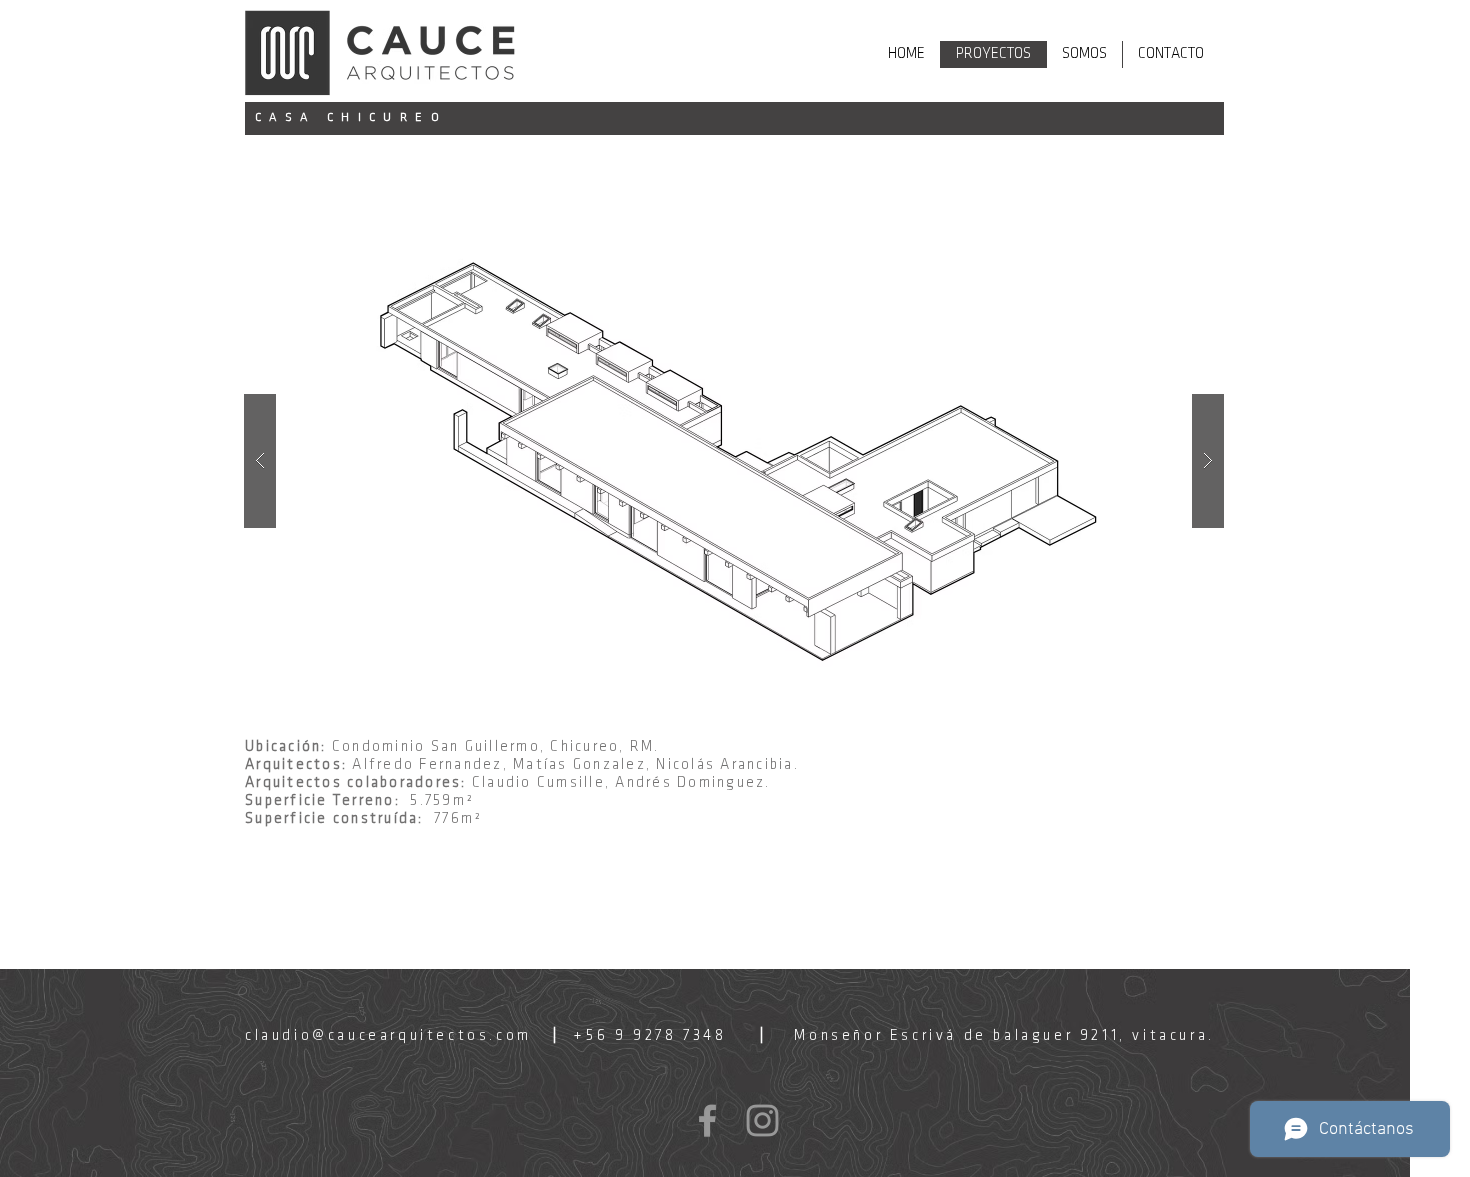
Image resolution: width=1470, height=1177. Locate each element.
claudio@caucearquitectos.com (388, 1036)
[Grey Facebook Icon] (707, 1120)
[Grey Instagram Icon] (762, 1120)
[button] (734, 461)
